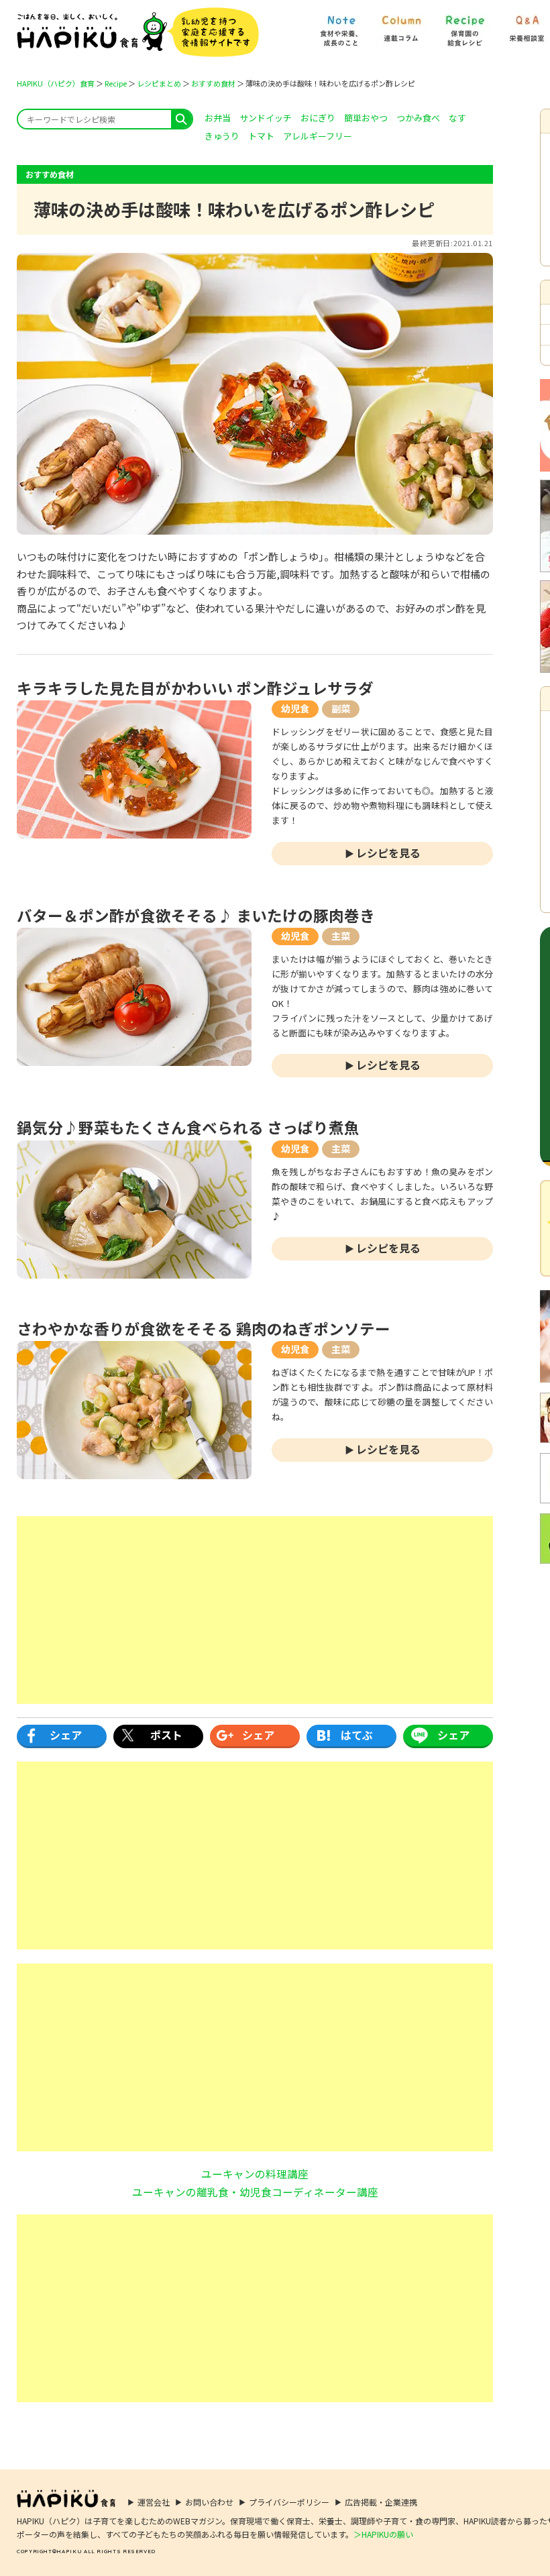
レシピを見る (388, 853)
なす (457, 118)
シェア (66, 1735)
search (181, 119)
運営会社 (154, 2502)
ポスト (166, 1735)
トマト (261, 136)
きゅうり (222, 136)
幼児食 (295, 708)
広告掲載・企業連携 (381, 2502)
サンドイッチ (266, 118)
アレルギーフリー (318, 136)
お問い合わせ (209, 2502)
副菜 (341, 708)
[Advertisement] (255, 1610)
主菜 (341, 936)
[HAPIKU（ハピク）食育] (138, 32)
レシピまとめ (159, 83)
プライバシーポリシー (289, 2502)
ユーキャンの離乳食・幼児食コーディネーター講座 (255, 2192)
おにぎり (318, 118)
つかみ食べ (418, 118)
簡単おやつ (366, 118)
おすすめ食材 (213, 83)
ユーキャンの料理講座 (255, 2173)
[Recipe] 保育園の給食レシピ (465, 24)
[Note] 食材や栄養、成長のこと (340, 24)
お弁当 (218, 118)
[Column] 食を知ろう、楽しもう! (401, 24)
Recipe (116, 83)
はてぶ (357, 1735)
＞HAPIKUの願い (383, 2534)
